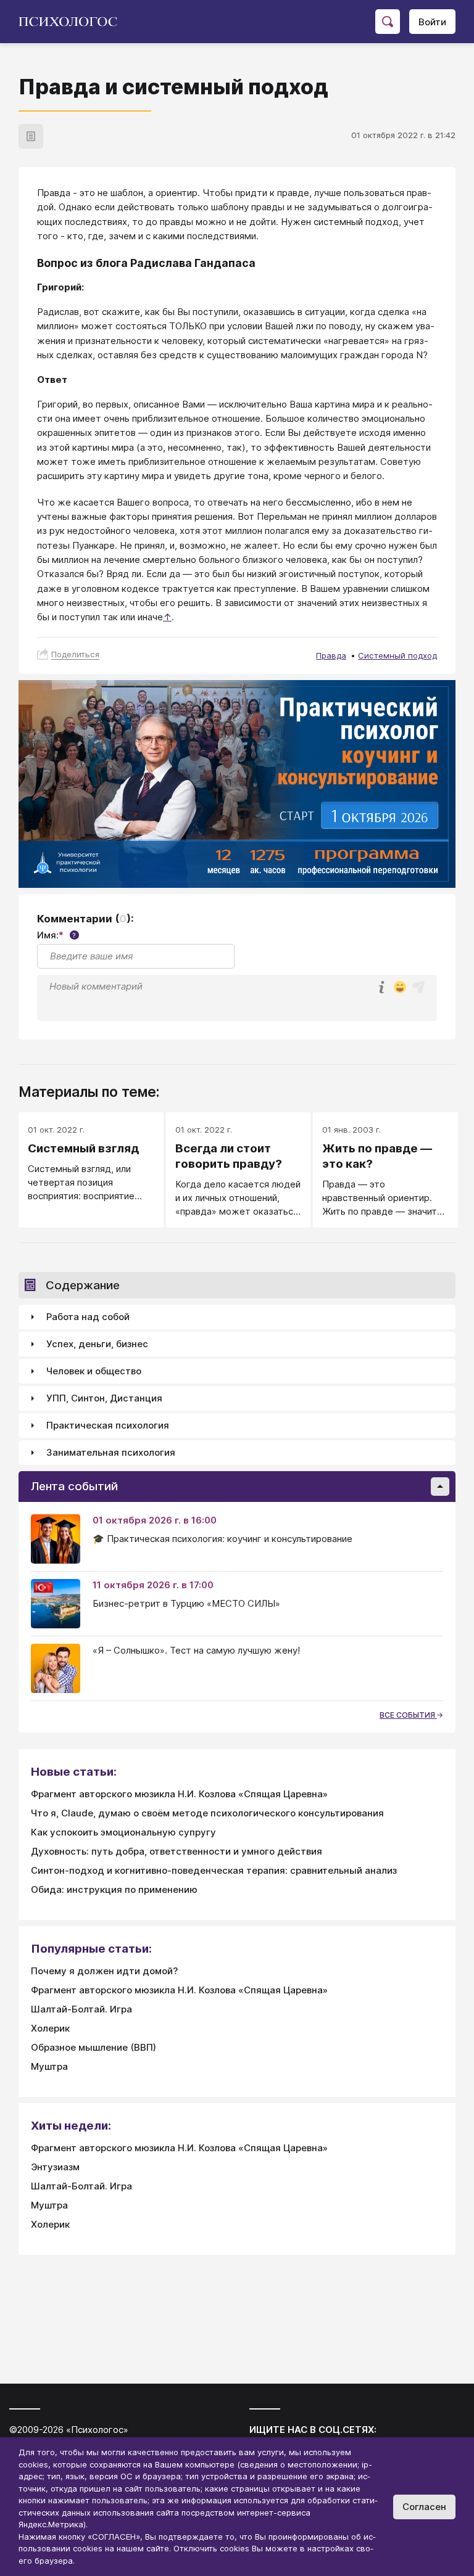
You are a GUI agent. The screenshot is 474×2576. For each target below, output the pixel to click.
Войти (432, 22)
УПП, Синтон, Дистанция (104, 1398)
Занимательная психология (111, 1452)
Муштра (49, 2066)
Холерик (50, 2028)
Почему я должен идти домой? (104, 1971)
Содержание (83, 1285)
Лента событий (74, 1486)
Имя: (56, 935)
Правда (331, 655)
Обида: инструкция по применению (114, 1889)
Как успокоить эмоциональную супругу (123, 1832)
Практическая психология (108, 1425)
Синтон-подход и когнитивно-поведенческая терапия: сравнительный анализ (214, 1870)
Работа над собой (88, 1317)
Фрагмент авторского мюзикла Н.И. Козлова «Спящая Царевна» (179, 1794)
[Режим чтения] (31, 136)
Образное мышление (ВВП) (94, 2047)
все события (408, 1715)
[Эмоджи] (400, 988)
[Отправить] (418, 987)
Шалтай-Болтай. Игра (81, 2009)
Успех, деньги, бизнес (97, 1344)
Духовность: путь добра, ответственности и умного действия (177, 1851)
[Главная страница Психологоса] (73, 22)
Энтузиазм (55, 2167)
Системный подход (397, 655)
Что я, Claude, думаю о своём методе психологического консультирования (207, 1813)
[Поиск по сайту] (388, 22)
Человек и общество (94, 1371)
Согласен (424, 2507)
